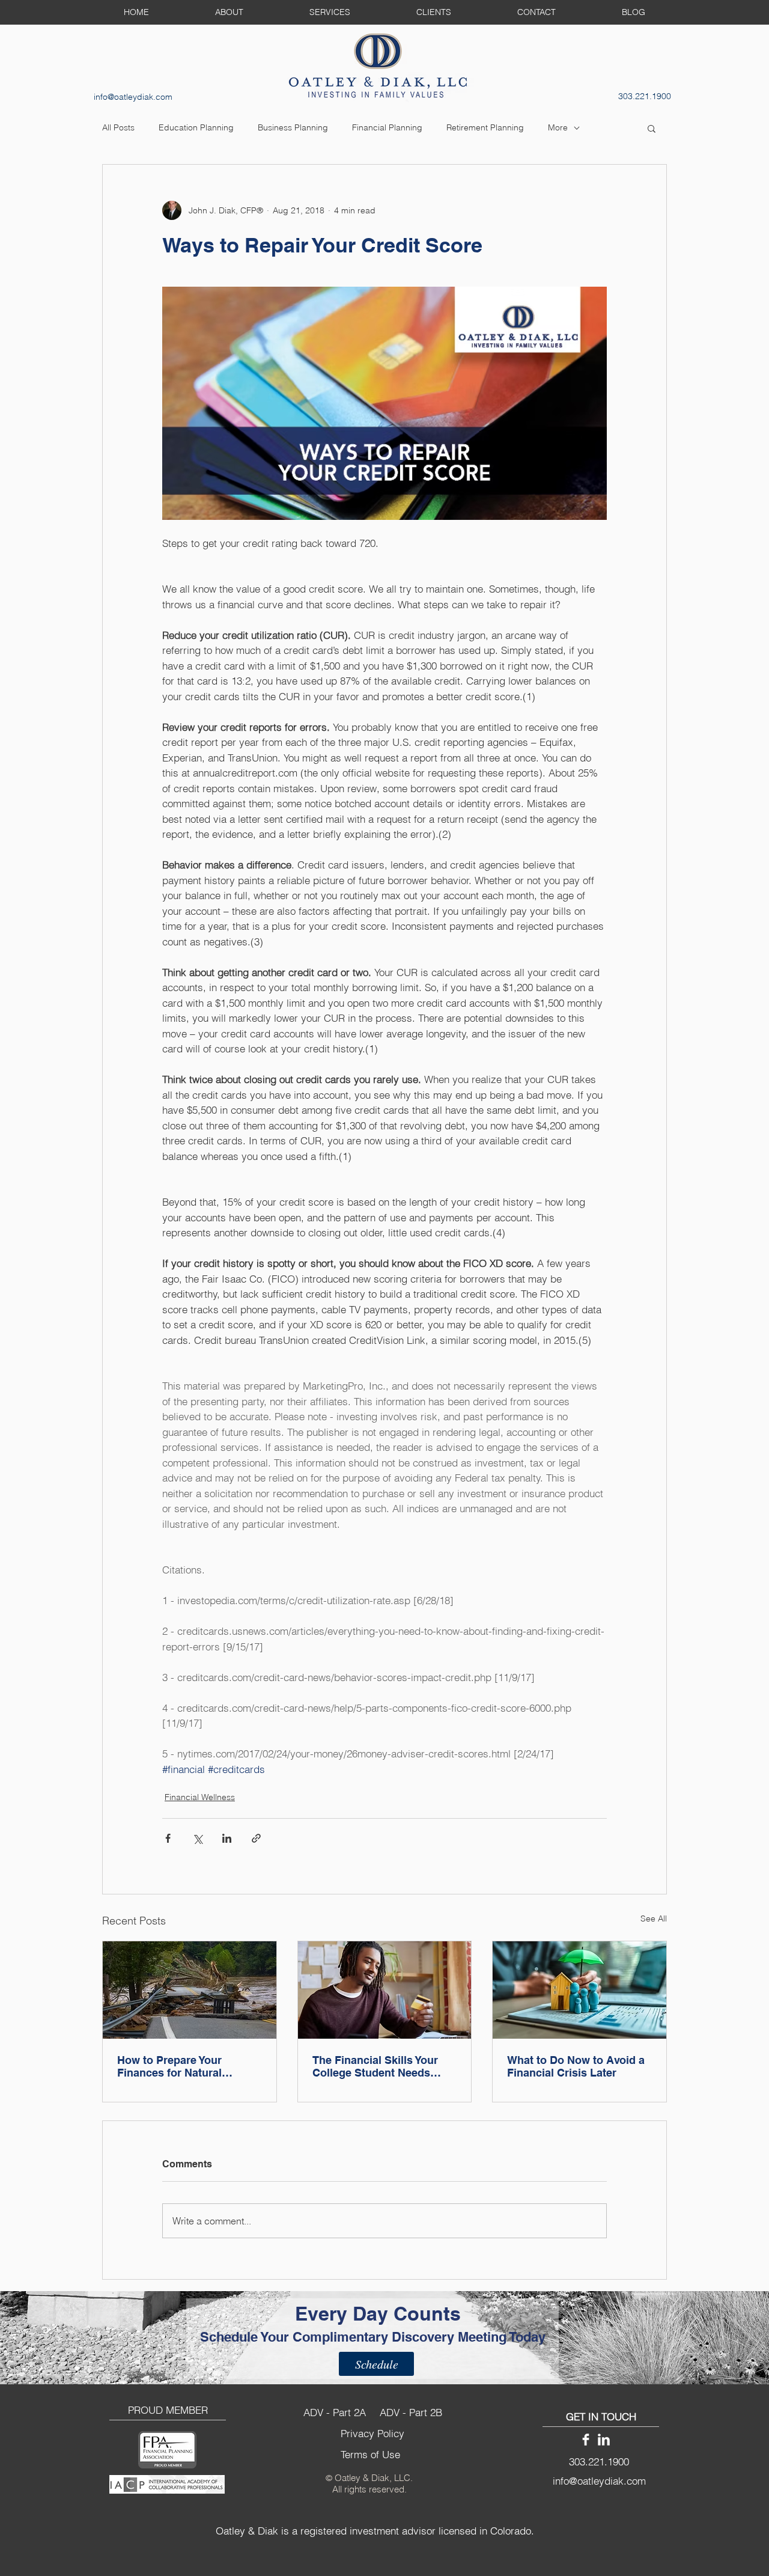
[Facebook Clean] (586, 2440)
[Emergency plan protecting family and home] (579, 1990)
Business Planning (293, 127)
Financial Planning (387, 127)
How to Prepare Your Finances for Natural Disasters (169, 2066)
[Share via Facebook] (168, 1838)
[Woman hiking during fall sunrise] (190, 1990)
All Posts (118, 127)
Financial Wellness (200, 1797)
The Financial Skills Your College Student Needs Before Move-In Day (375, 2066)
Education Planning (196, 127)
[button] (652, 128)
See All (654, 1918)
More (558, 127)
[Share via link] (256, 1838)
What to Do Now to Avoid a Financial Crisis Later (576, 2066)
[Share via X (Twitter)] (197, 1838)
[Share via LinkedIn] (227, 1838)
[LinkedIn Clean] (604, 2440)
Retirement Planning (485, 127)
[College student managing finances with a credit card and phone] (385, 1990)
